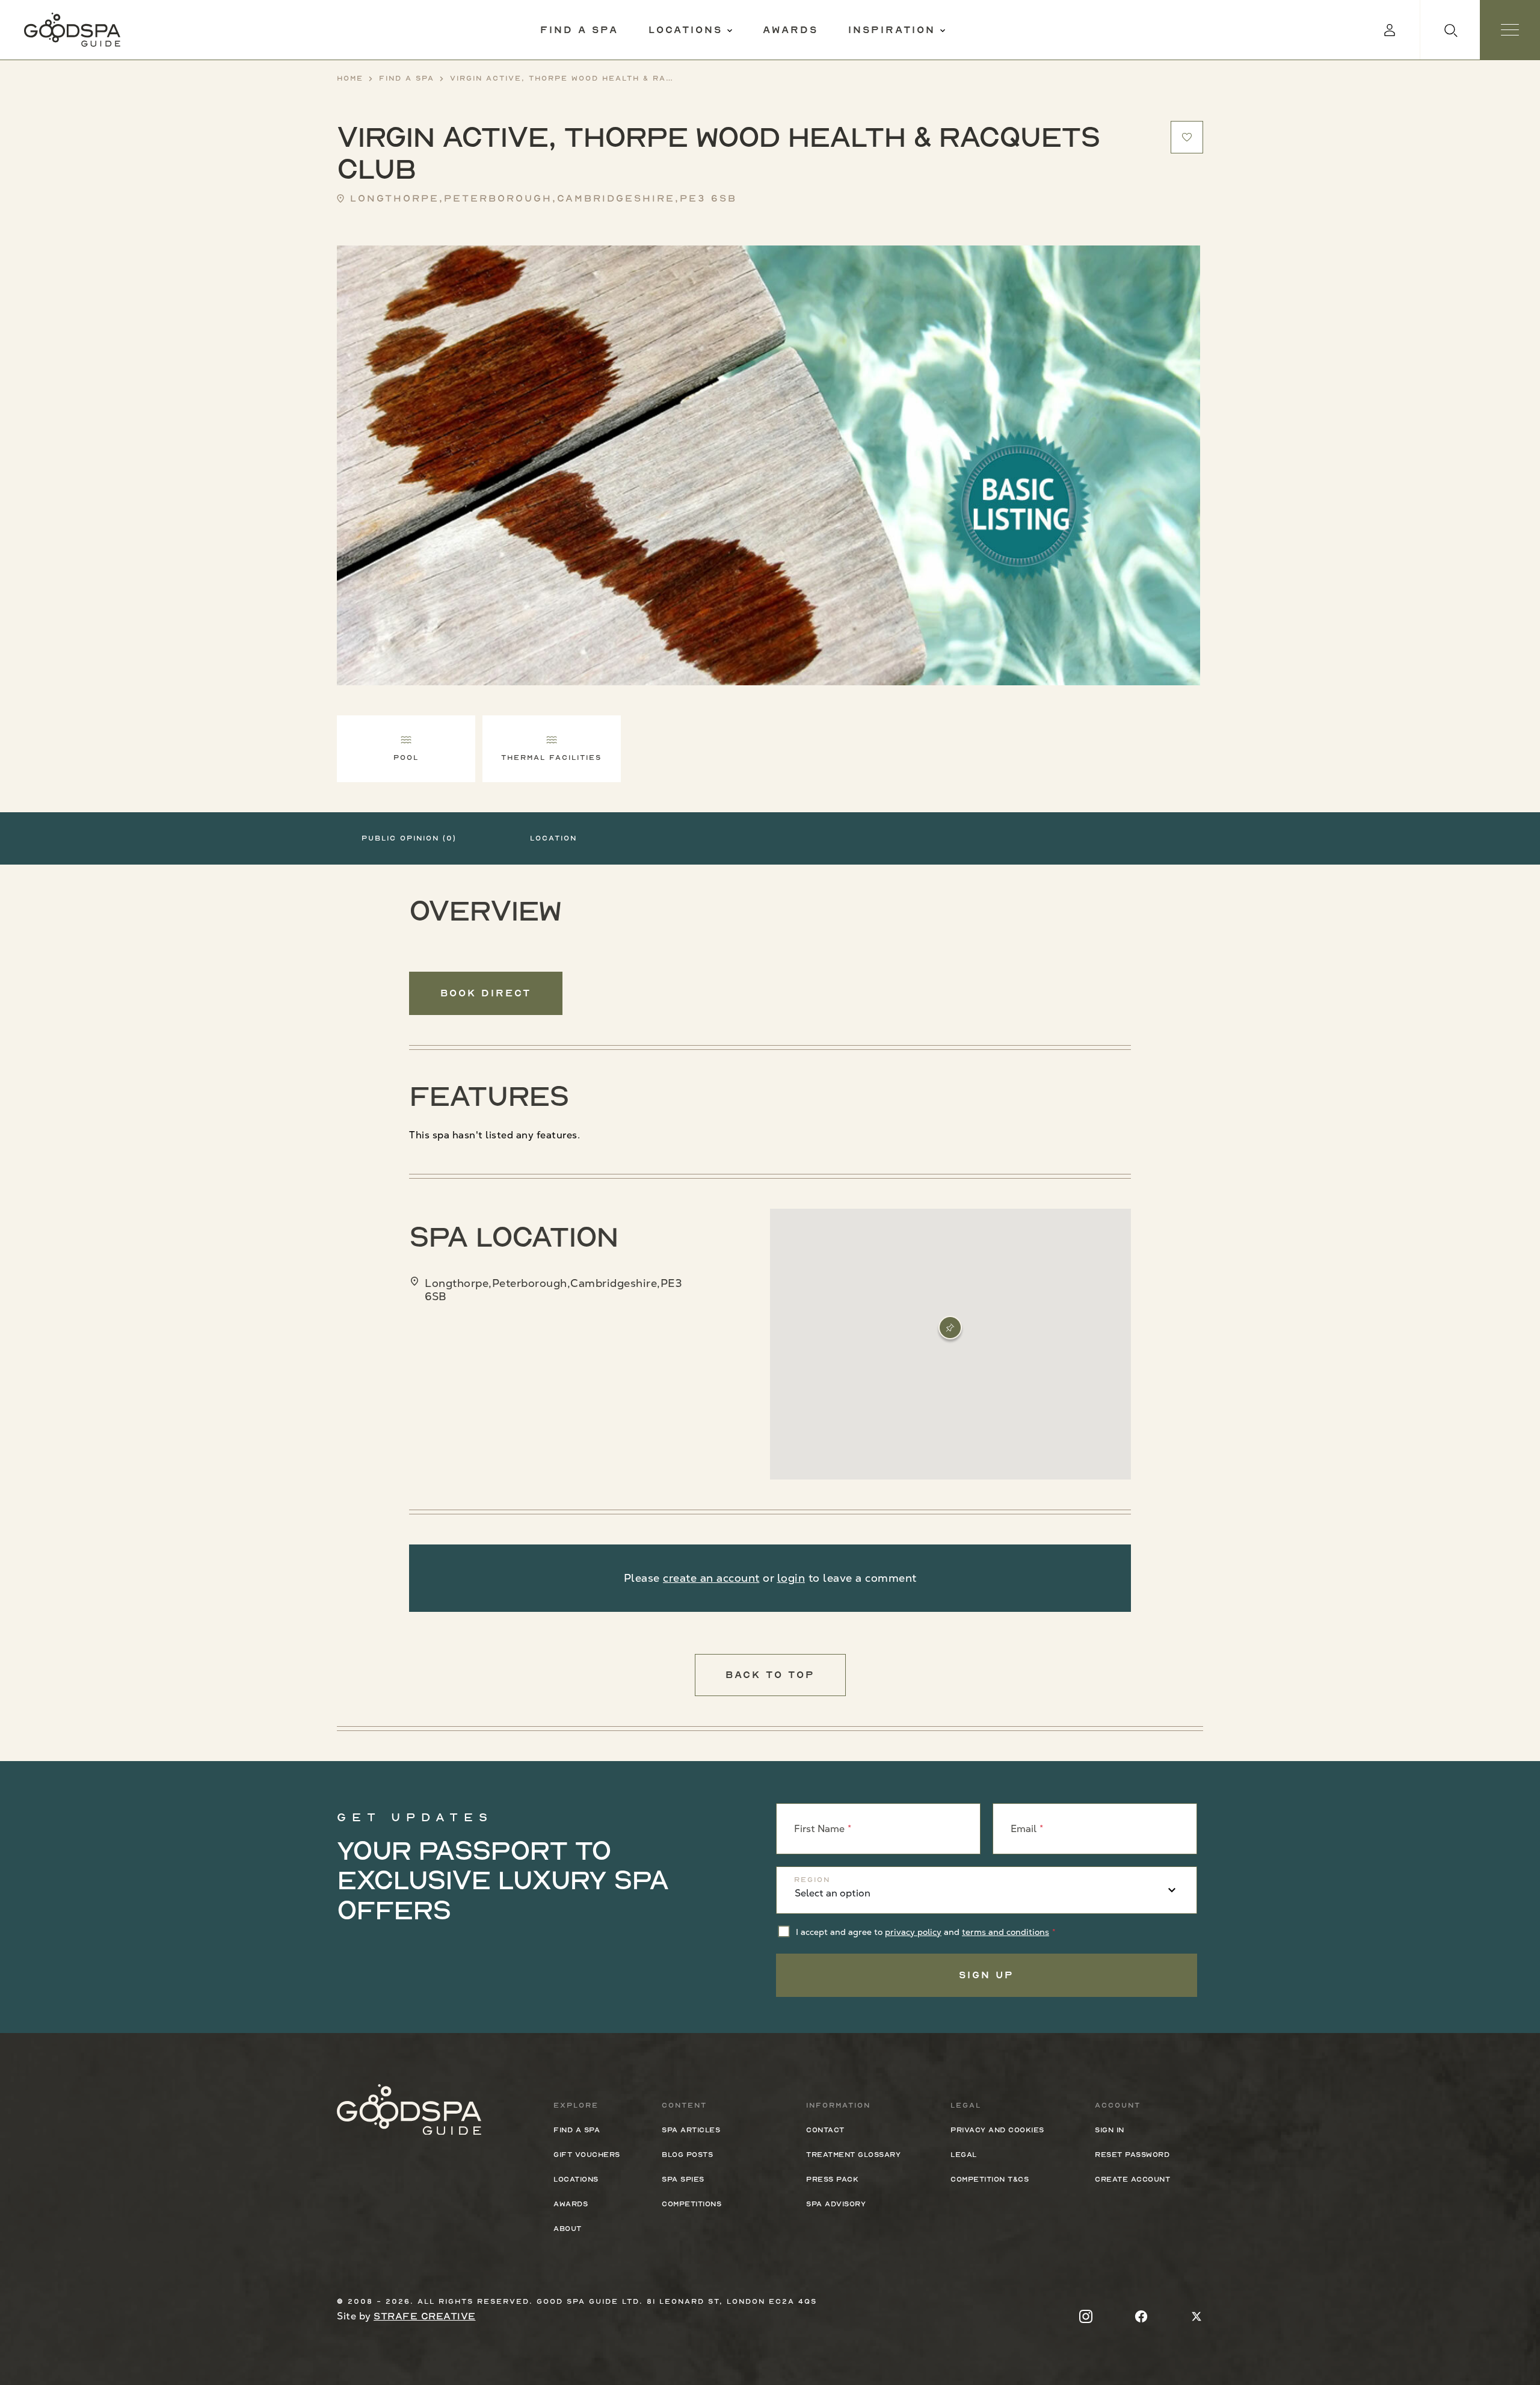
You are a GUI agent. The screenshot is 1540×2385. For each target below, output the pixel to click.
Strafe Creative (425, 2316)
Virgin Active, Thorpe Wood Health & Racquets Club (561, 78)
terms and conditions (1006, 1932)
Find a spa (579, 30)
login (791, 1578)
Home (350, 78)
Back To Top (770, 1675)
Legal (964, 2155)
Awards (790, 30)
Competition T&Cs (990, 2179)
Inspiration (892, 30)
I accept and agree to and (922, 1932)
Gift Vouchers (587, 2155)
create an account (711, 1578)
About (568, 2229)
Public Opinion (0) (409, 838)
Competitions (691, 2204)
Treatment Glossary (853, 2155)
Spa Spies (683, 2179)
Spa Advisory (836, 2204)
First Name (819, 1829)
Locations (685, 30)
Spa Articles (691, 2130)
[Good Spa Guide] (72, 30)
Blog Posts (687, 2155)
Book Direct (486, 993)
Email (1024, 1829)
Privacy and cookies (997, 2130)
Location (553, 838)
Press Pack (832, 2179)
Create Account (1132, 2179)
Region (812, 1880)
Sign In (1110, 2130)
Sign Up (987, 1975)
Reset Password (1132, 2155)
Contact (825, 2130)
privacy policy (913, 1932)
